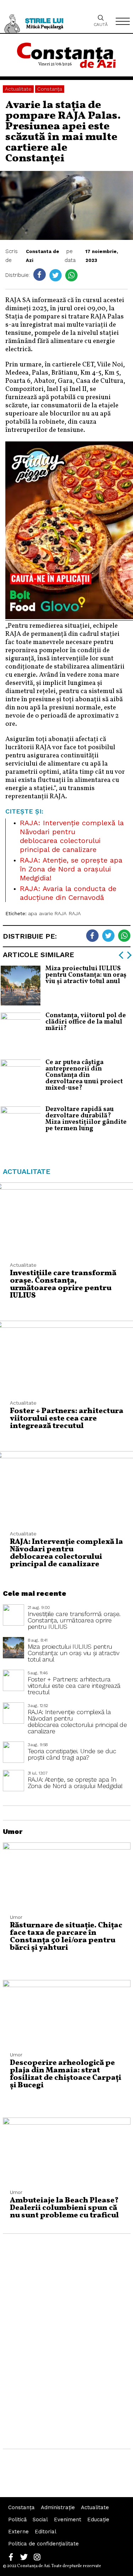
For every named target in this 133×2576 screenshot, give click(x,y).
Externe (18, 2532)
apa (32, 913)
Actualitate (18, 89)
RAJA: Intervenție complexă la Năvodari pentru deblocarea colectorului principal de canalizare (72, 836)
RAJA (75, 913)
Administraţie (58, 2507)
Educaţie (98, 2519)
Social (40, 2519)
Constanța (50, 89)
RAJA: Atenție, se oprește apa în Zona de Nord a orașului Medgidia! (71, 869)
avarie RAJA (53, 913)
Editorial (46, 2532)
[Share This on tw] (56, 275)
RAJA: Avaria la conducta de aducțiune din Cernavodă (68, 893)
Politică (17, 2519)
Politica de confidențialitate (43, 2544)
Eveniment (68, 2519)
